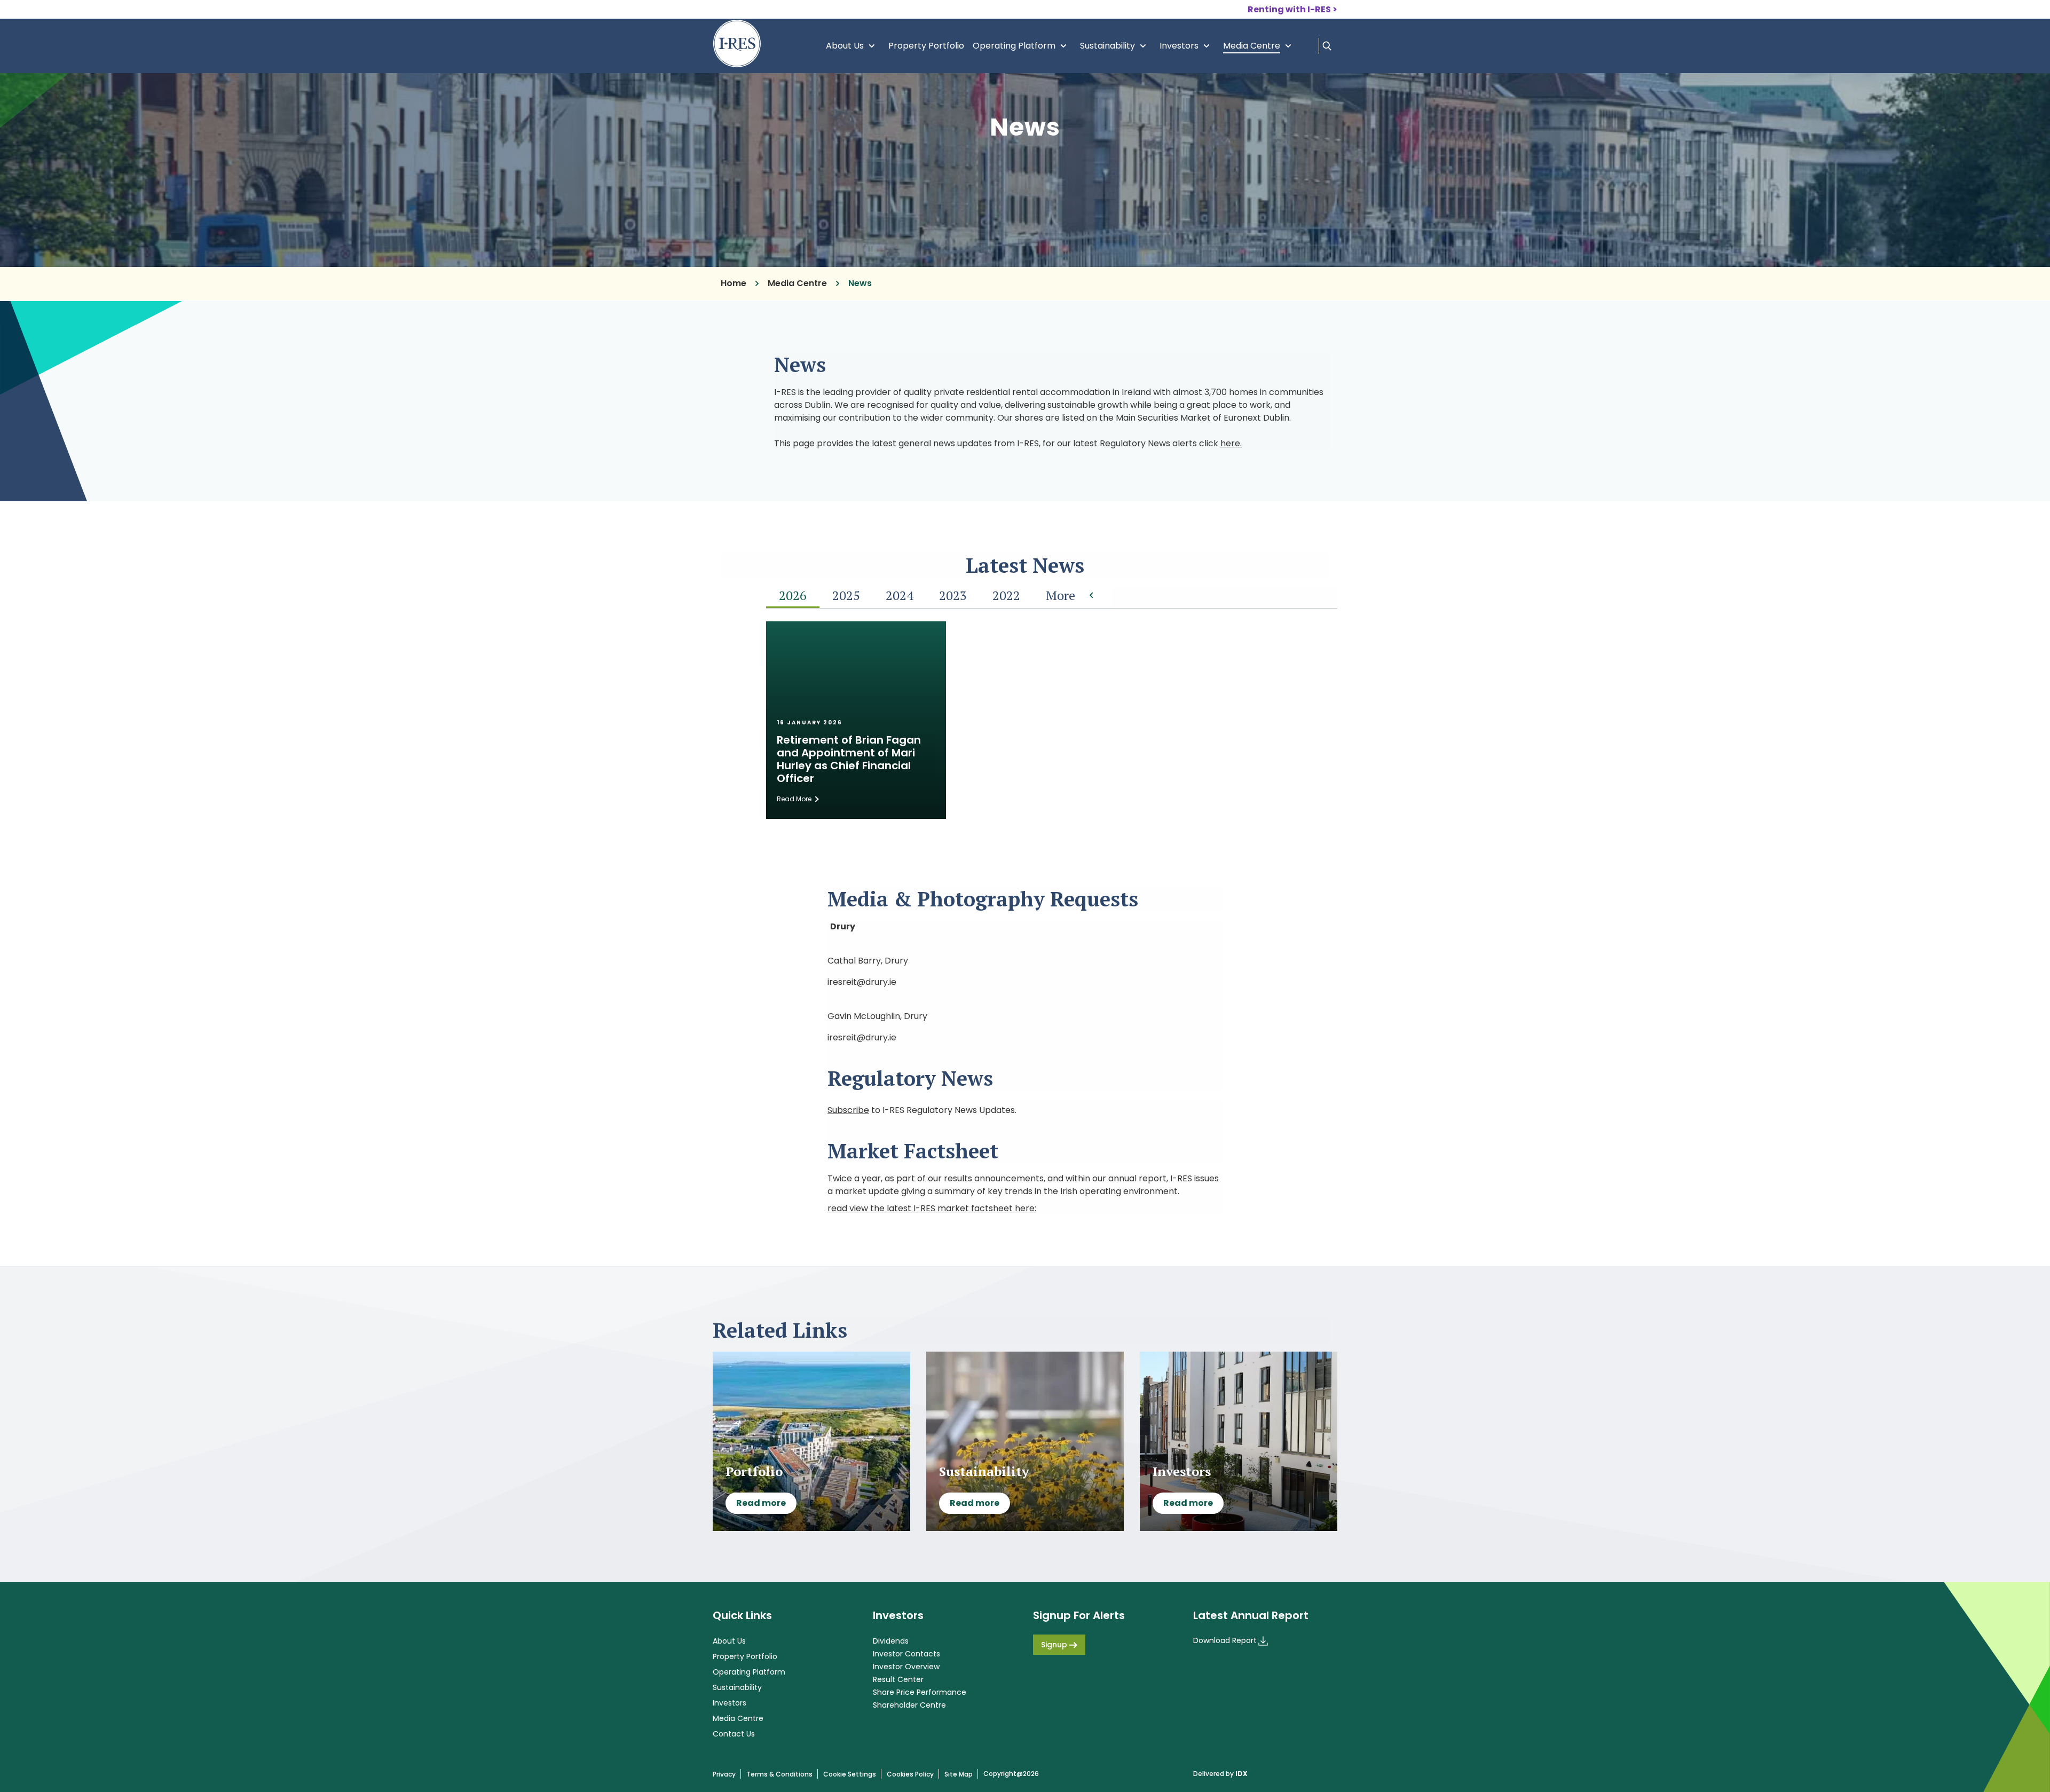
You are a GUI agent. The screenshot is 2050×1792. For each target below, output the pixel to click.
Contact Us (734, 1734)
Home (734, 283)
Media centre (797, 283)
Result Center (898, 1679)
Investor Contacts (906, 1654)
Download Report (1225, 1640)
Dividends (891, 1641)
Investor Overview (906, 1667)
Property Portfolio (926, 46)
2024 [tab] (900, 595)
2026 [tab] (793, 595)
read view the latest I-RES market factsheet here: (932, 1208)
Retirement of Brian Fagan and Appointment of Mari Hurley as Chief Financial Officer (849, 759)
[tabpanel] (1052, 728)
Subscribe (848, 1110)
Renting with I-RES (1289, 9)
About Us (853, 46)
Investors (1187, 46)
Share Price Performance (920, 1692)
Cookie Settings (850, 1774)
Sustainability (1115, 46)
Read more (761, 1503)
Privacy (724, 1774)
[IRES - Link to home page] (737, 44)
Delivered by (1220, 1774)
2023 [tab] (953, 595)
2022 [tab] (1006, 595)
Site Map (959, 1774)
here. (1231, 443)
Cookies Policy (910, 1774)
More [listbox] (1061, 595)
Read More (794, 799)
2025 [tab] (846, 595)
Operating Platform (1022, 46)
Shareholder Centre (909, 1705)
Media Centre (1260, 46)
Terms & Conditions (779, 1774)
